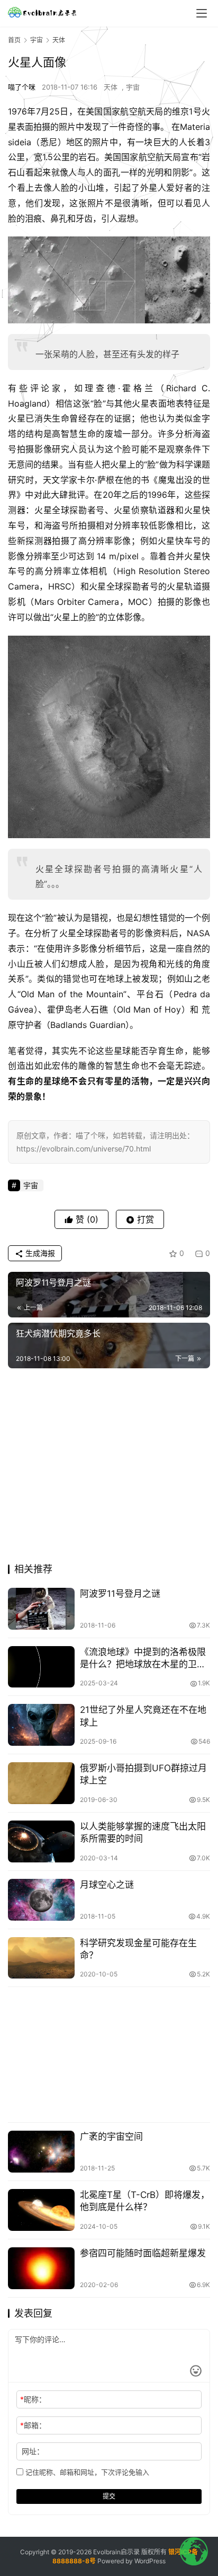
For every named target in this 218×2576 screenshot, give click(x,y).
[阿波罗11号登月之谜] (41, 1609)
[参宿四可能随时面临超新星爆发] (41, 2268)
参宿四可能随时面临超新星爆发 (143, 2253)
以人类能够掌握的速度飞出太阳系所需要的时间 (143, 1832)
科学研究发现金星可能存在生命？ (138, 1949)
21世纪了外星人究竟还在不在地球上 (143, 1716)
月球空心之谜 (107, 1885)
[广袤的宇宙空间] (41, 2152)
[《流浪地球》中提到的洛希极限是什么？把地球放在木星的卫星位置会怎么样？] (41, 1667)
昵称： (33, 2399)
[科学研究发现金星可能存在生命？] (41, 1958)
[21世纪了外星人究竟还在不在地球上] (41, 1725)
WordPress (150, 2561)
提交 (109, 2496)
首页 (14, 40)
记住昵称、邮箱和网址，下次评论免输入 (86, 2472)
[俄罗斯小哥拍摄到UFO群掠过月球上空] (41, 1783)
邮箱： (33, 2425)
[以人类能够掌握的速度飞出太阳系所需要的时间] (41, 1841)
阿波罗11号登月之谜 (120, 1594)
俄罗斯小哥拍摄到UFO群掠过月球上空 (143, 1774)
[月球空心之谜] (41, 1900)
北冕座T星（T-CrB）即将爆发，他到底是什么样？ (145, 2201)
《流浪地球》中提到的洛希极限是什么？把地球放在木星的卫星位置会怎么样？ (143, 1659)
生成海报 (39, 1253)
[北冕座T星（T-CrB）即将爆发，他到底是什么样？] (41, 2210)
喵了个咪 (22, 87)
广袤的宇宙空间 (111, 2137)
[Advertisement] (109, 1469)
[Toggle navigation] (202, 13)
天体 (111, 87)
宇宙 (133, 87)
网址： (33, 2451)
